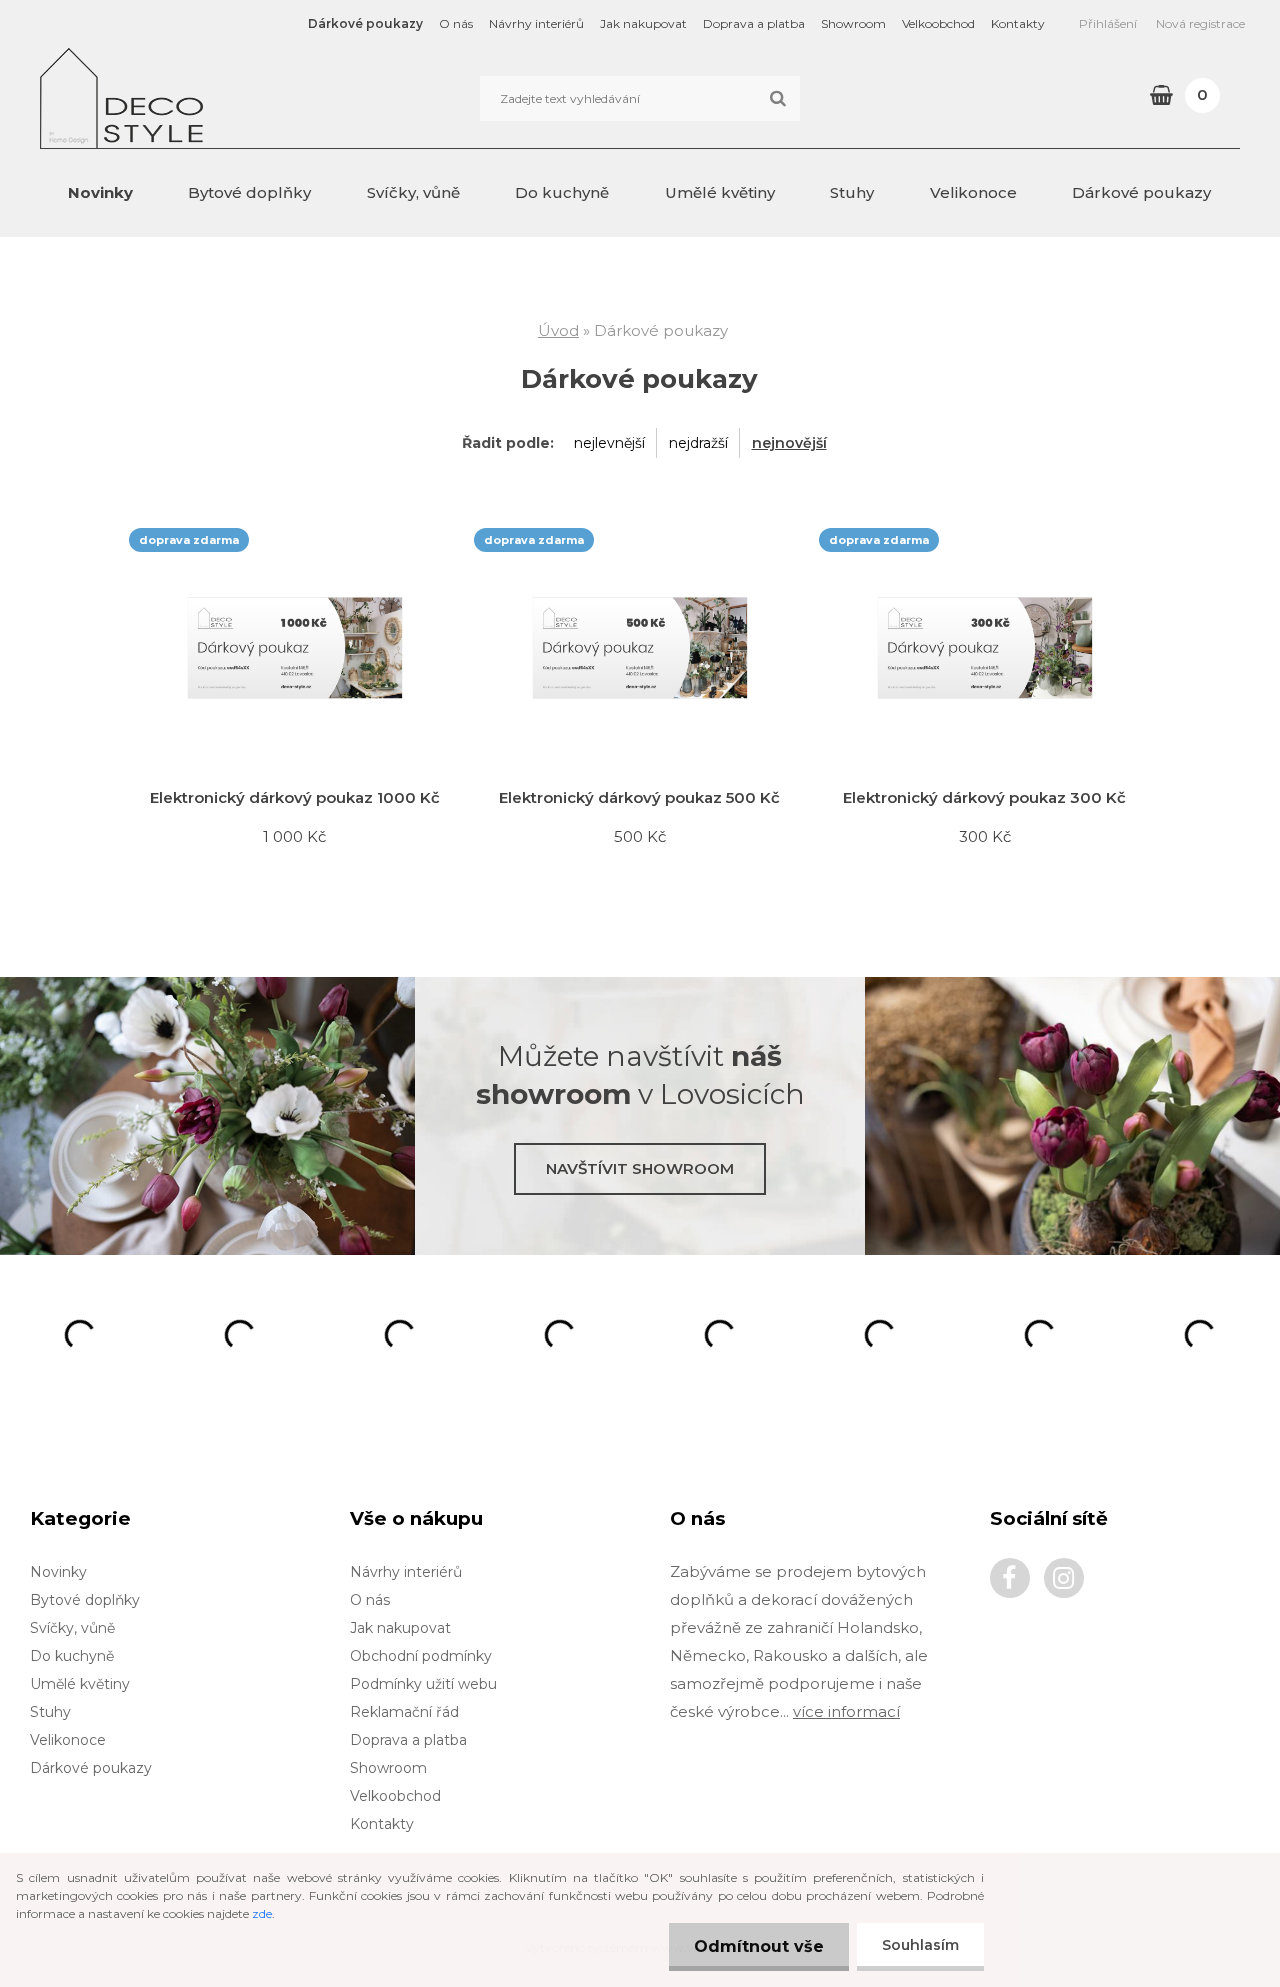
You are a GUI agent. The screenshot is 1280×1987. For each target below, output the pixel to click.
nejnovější (789, 443)
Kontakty (1018, 23)
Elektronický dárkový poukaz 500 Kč (639, 797)
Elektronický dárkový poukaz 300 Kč (984, 797)
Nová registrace (1200, 23)
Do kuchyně (562, 192)
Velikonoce (973, 192)
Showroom (853, 23)
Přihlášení (1108, 23)
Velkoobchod (938, 23)
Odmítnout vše (759, 1946)
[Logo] (177, 98)
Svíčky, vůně (413, 192)
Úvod (558, 330)
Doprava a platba (754, 23)
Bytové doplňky (249, 192)
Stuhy (852, 192)
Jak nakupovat (643, 23)
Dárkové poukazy (365, 23)
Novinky (100, 192)
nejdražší (698, 443)
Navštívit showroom (640, 1168)
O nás (456, 23)
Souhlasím (920, 1945)
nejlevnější (609, 443)
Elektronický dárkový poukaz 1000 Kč (295, 797)
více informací (846, 1711)
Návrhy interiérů (536, 23)
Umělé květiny (720, 192)
